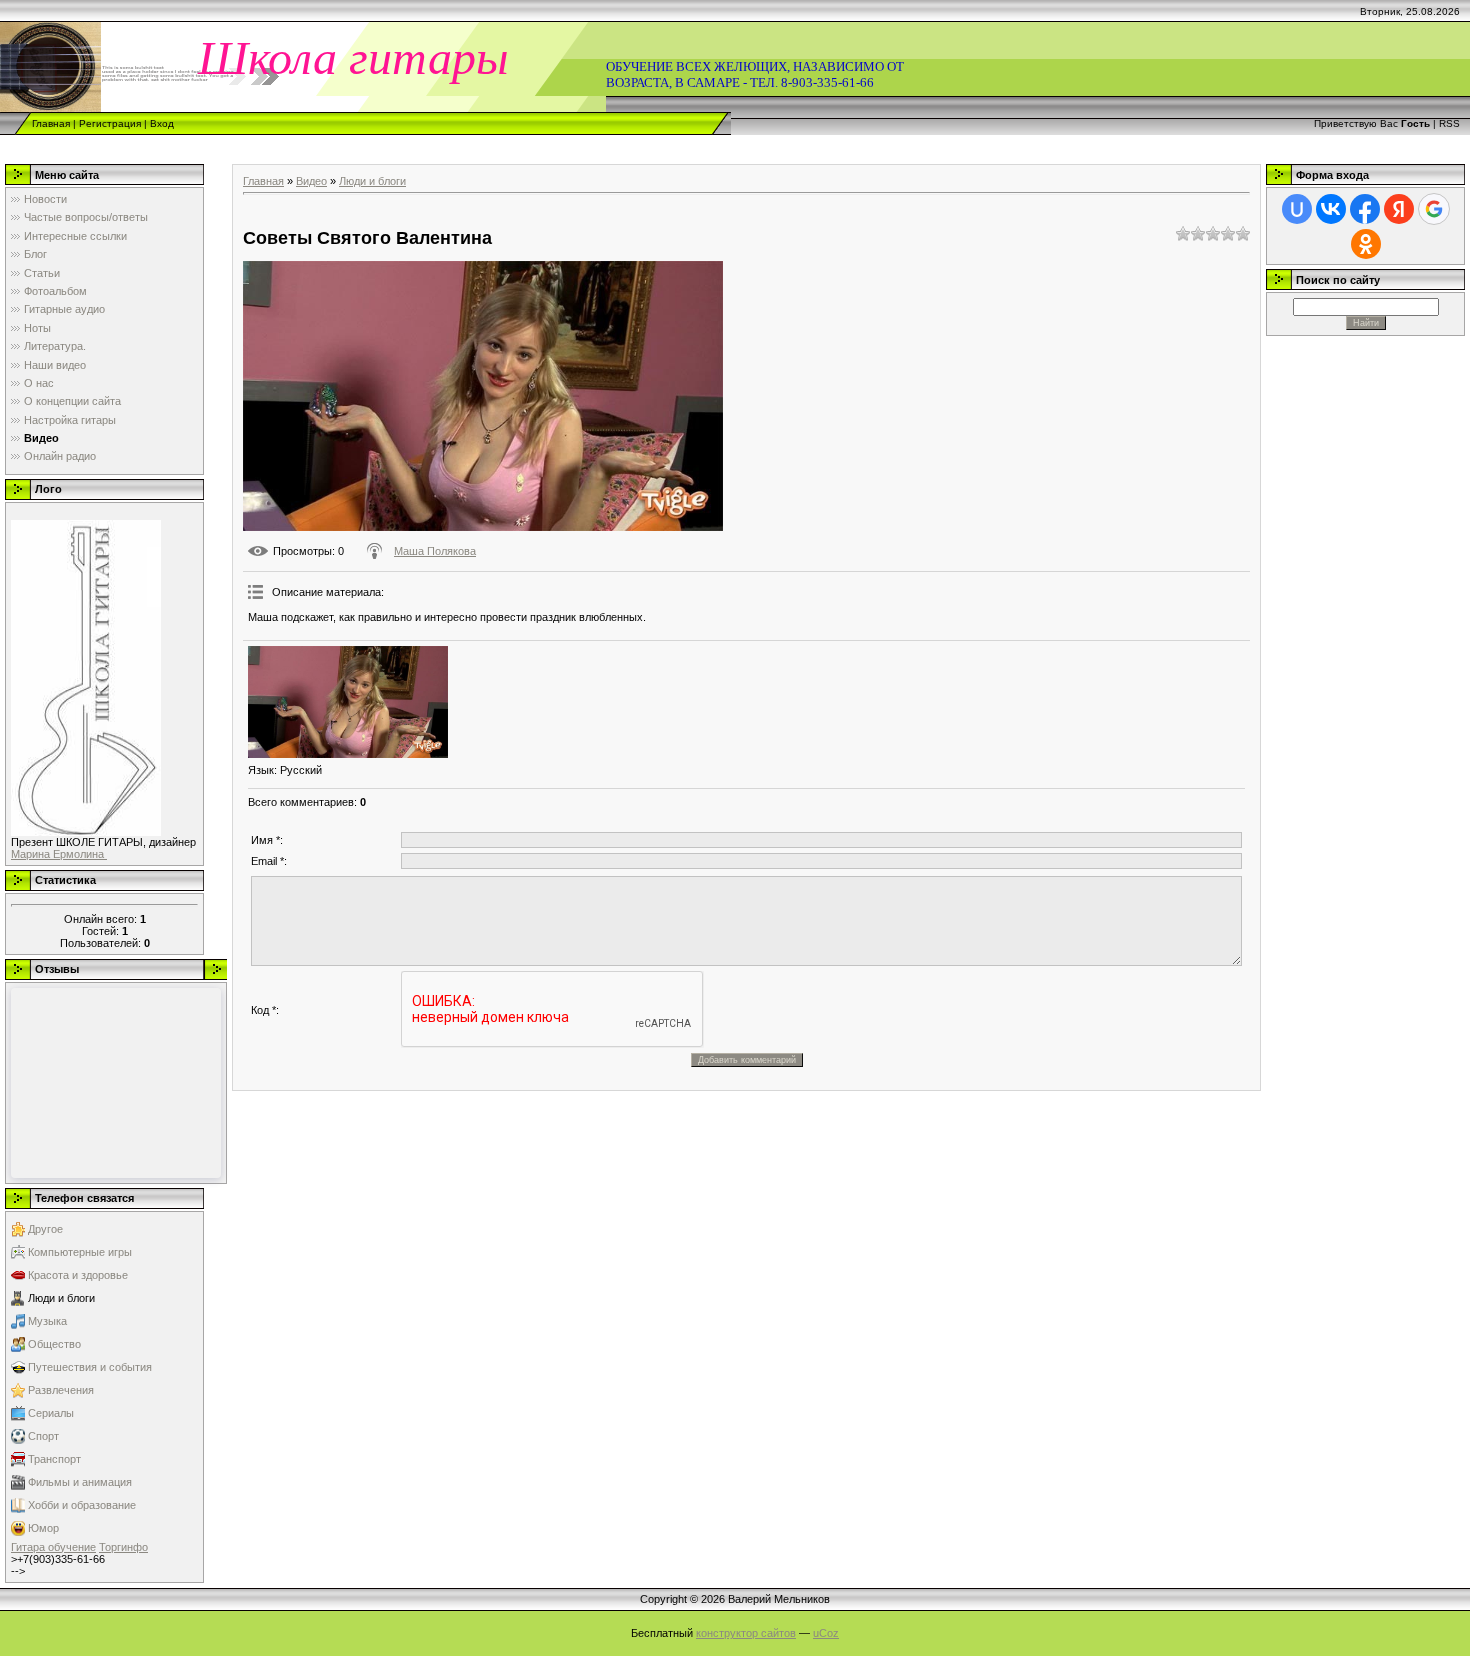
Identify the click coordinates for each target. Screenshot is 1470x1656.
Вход (162, 123)
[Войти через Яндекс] (1399, 209)
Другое (45, 1229)
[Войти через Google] (1434, 209)
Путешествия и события (90, 1367)
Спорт (43, 1436)
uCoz (826, 1633)
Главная (51, 123)
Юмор (43, 1528)
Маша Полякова (435, 551)
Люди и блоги (61, 1298)
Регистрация (110, 123)
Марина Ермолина (59, 854)
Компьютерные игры (80, 1252)
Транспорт (54, 1459)
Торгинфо (123, 1547)
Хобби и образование (82, 1505)
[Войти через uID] (1297, 209)
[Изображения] (348, 702)
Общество (54, 1344)
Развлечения (61, 1390)
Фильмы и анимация (80, 1482)
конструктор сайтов (746, 1633)
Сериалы (51, 1413)
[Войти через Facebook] (1365, 209)
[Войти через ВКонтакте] (1331, 209)
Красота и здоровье (78, 1275)
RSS (1449, 123)
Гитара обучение (53, 1547)
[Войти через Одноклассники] (1366, 244)
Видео (311, 181)
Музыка (47, 1321)
